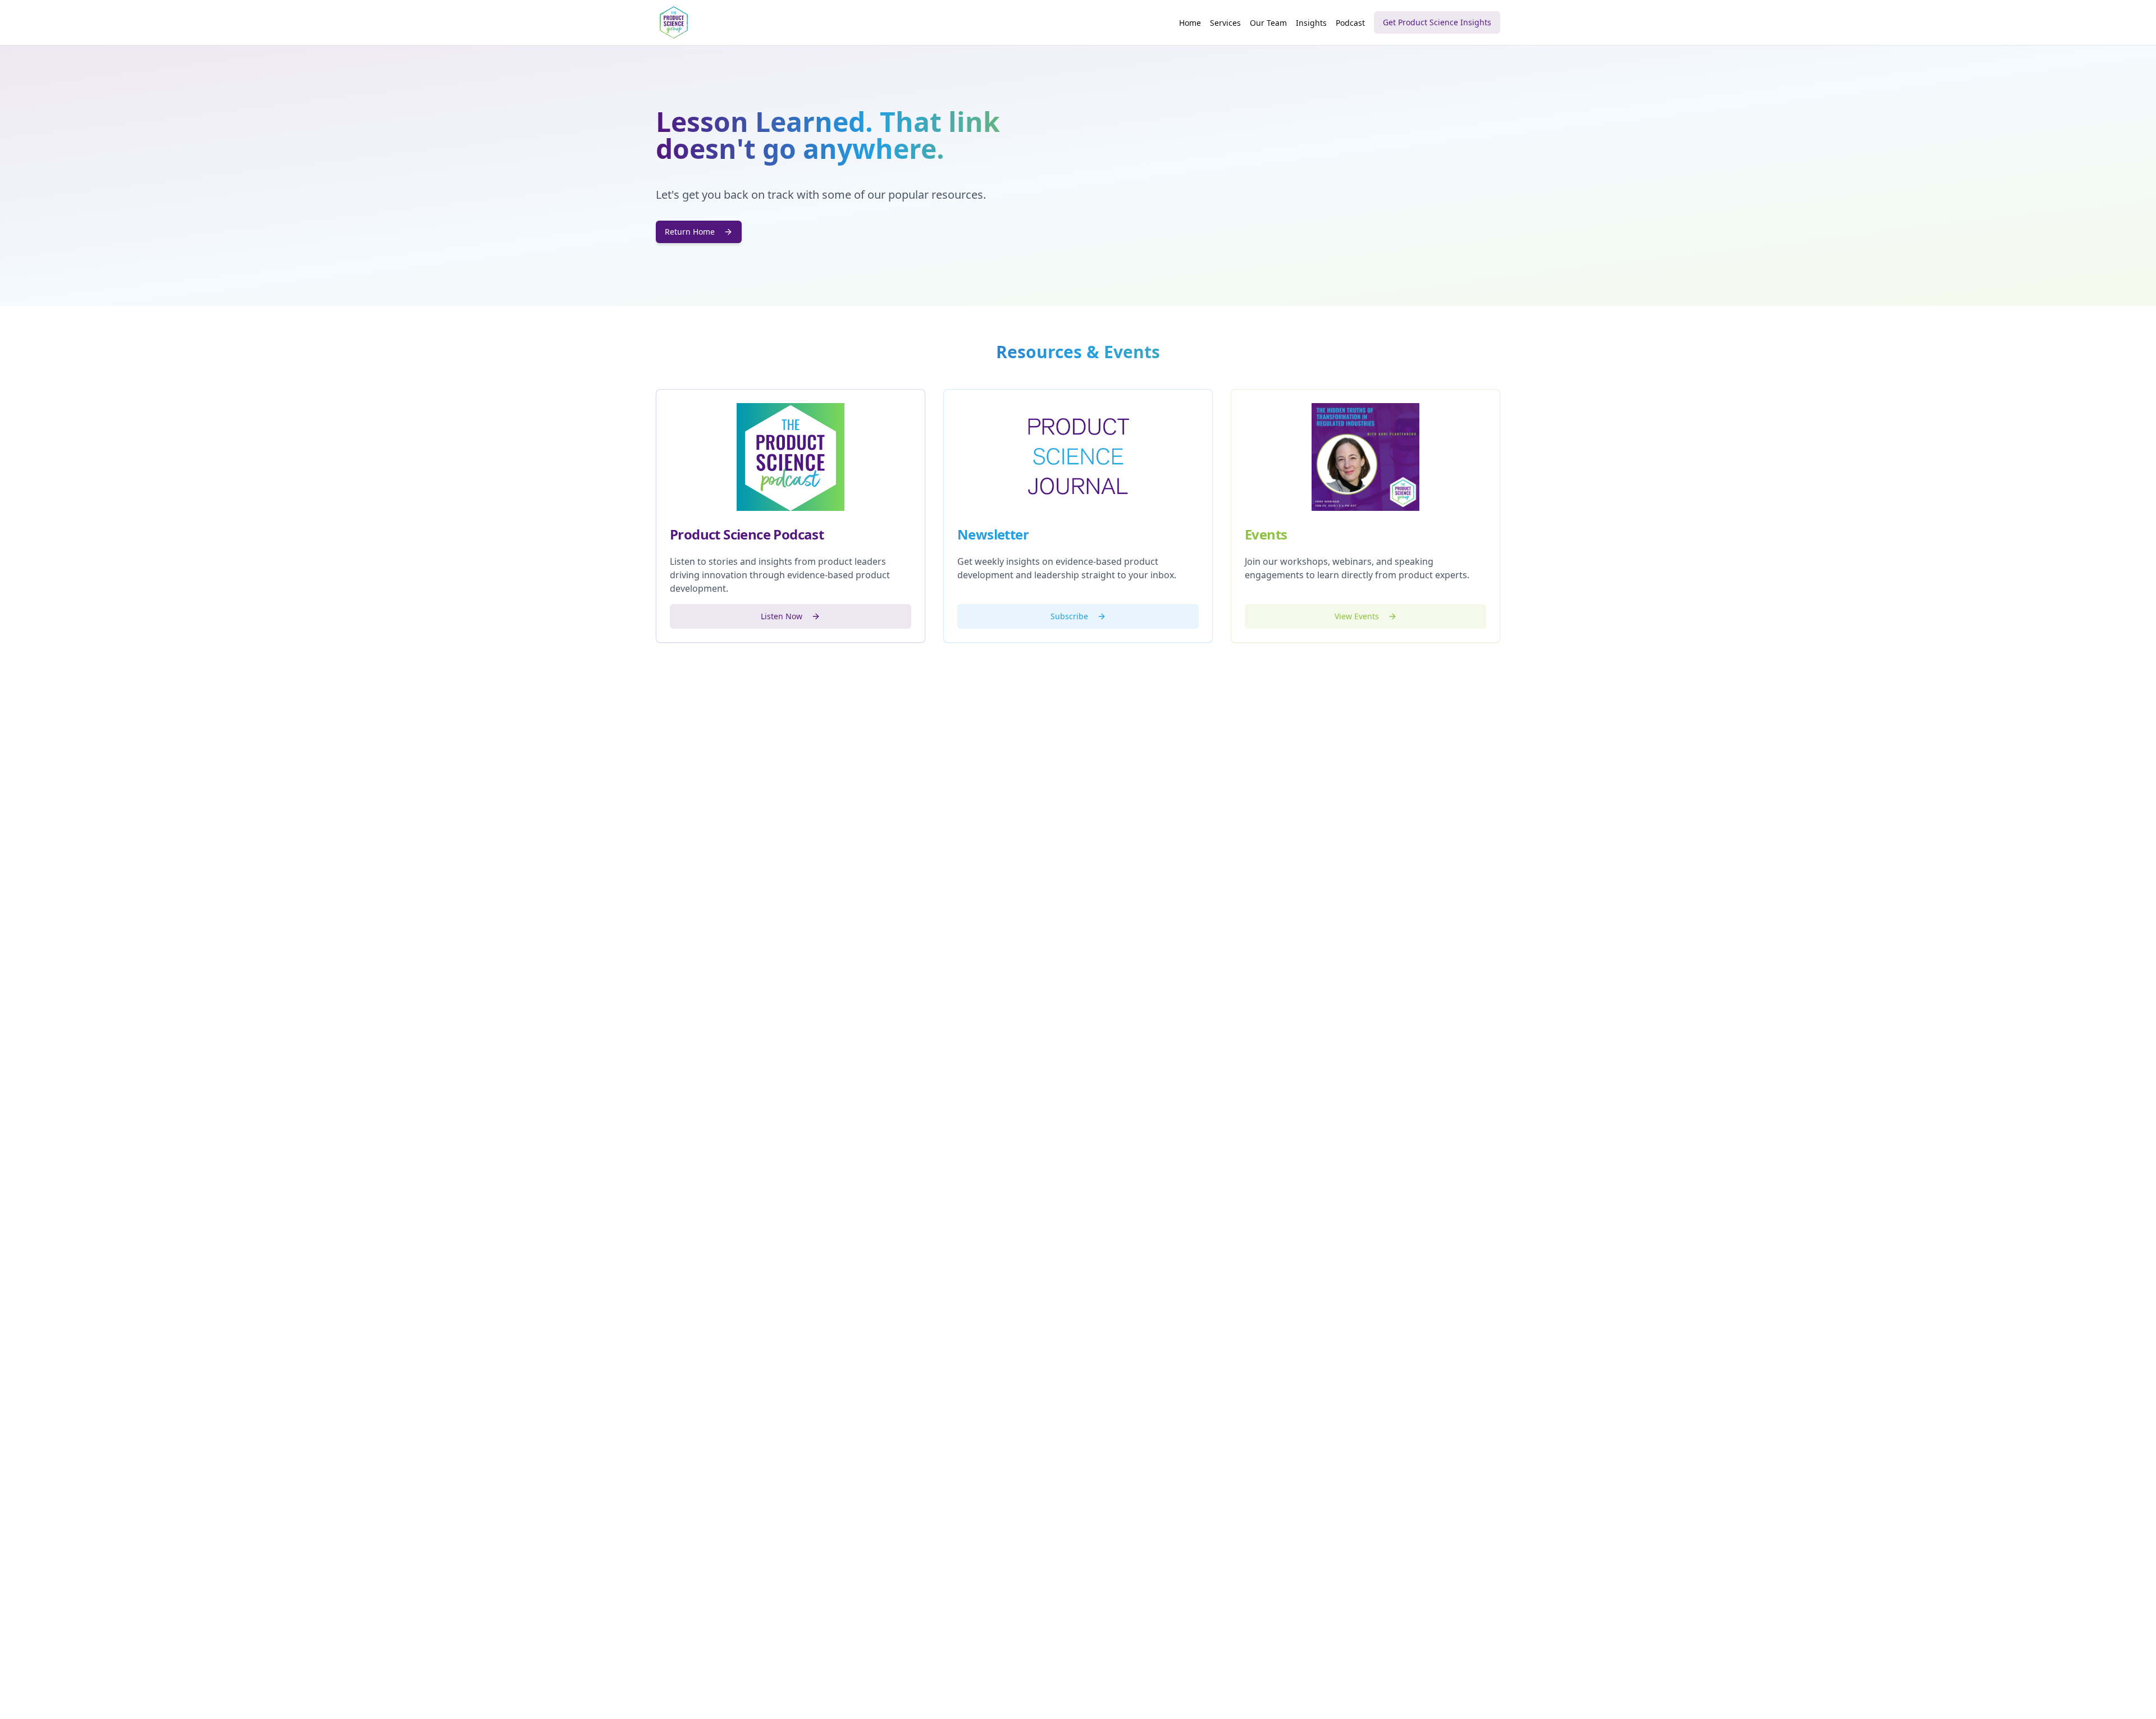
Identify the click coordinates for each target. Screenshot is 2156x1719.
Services (1225, 23)
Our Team (1268, 23)
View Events (1357, 616)
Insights (1311, 23)
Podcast (1350, 23)
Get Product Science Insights (1437, 22)
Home (1190, 23)
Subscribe (1069, 616)
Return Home (690, 232)
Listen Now (782, 616)
